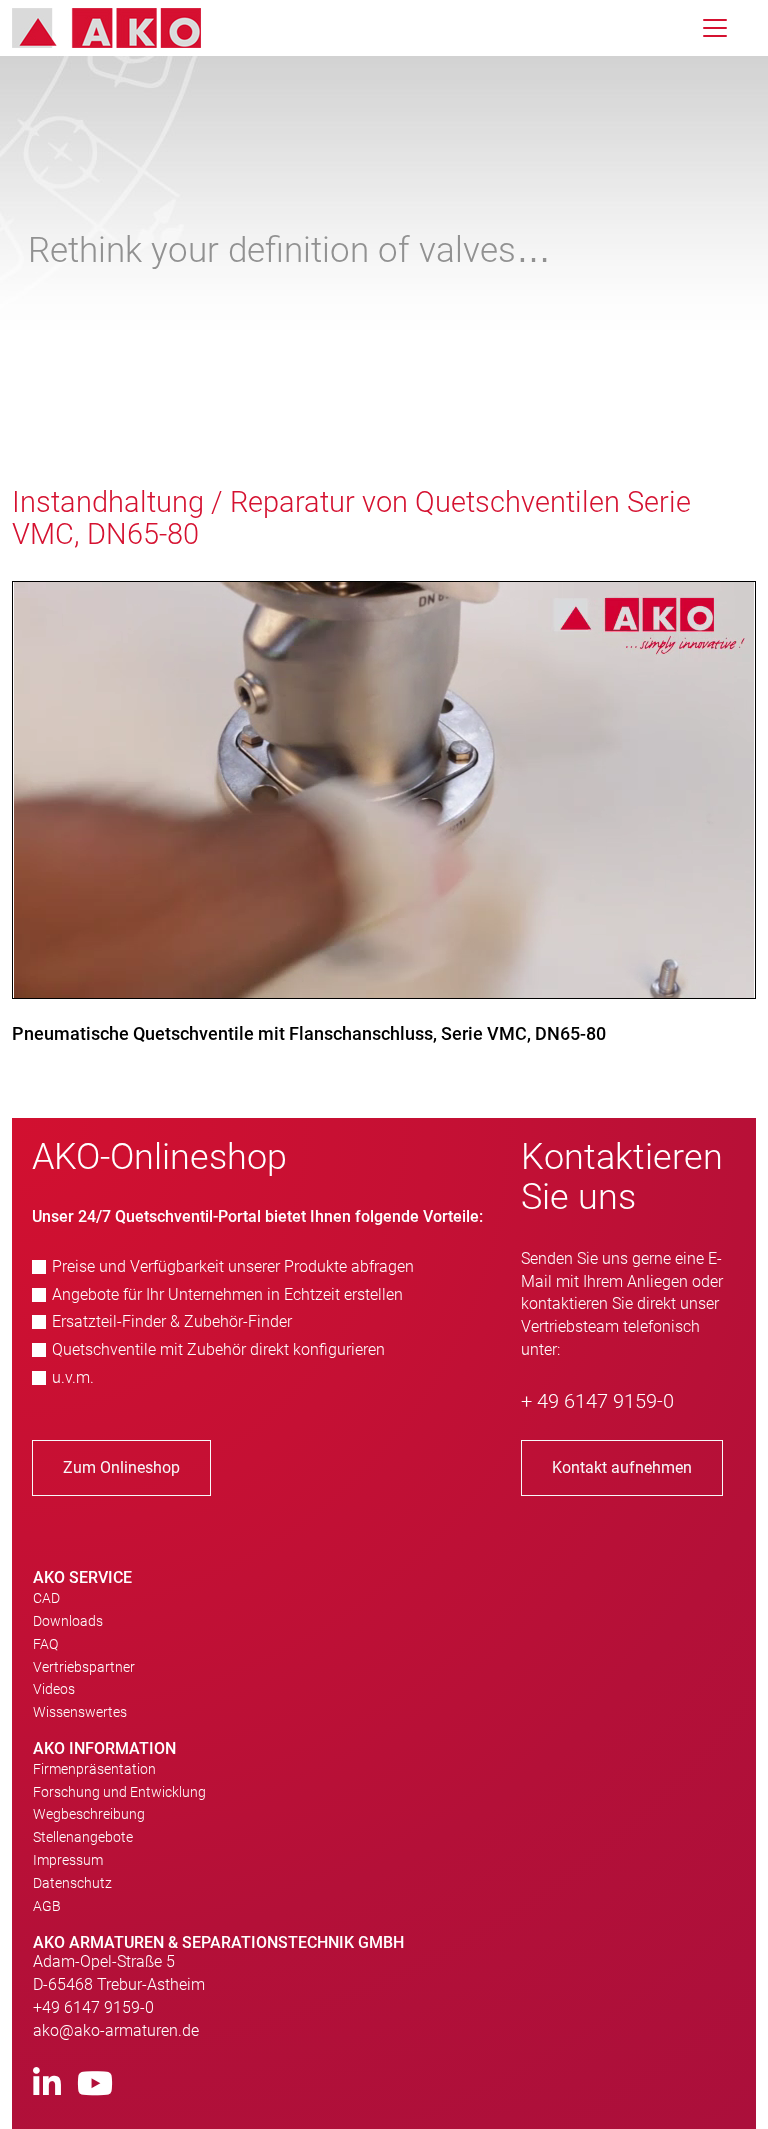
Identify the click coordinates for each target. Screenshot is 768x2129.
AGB (47, 1906)
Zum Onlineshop (121, 1467)
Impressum (68, 1860)
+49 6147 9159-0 (93, 2007)
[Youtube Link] (95, 2084)
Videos (54, 1689)
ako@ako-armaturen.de (116, 2030)
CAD (46, 1598)
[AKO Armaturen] (121, 28)
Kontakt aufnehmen (622, 1467)
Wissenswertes (80, 1712)
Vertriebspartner (84, 1667)
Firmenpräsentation (94, 1769)
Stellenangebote (83, 1837)
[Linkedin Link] (47, 2084)
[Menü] (715, 28)
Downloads (68, 1621)
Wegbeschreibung (89, 1814)
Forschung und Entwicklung (119, 1792)
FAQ (45, 1644)
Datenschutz (72, 1883)
